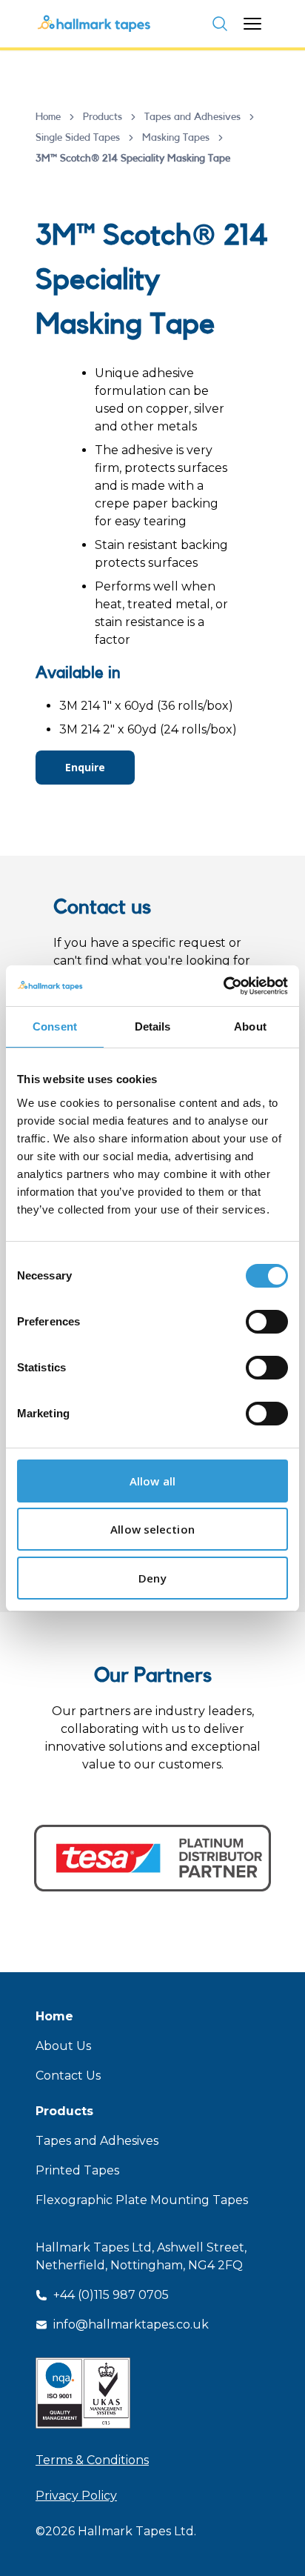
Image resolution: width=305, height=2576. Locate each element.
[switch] (267, 1322)
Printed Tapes (77, 2170)
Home (48, 117)
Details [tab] (153, 1026)
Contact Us (68, 2076)
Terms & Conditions (92, 2460)
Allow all (152, 1481)
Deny (152, 1578)
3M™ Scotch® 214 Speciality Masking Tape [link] (133, 159)
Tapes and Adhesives (192, 117)
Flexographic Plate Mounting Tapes (142, 2200)
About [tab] (250, 1026)
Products (103, 117)
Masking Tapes (176, 138)
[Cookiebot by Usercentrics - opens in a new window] (223, 986)
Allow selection (152, 1529)
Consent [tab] (55, 1026)
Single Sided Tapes (78, 138)
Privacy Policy (76, 2496)
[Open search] (220, 24)
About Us (63, 2046)
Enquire (85, 767)
